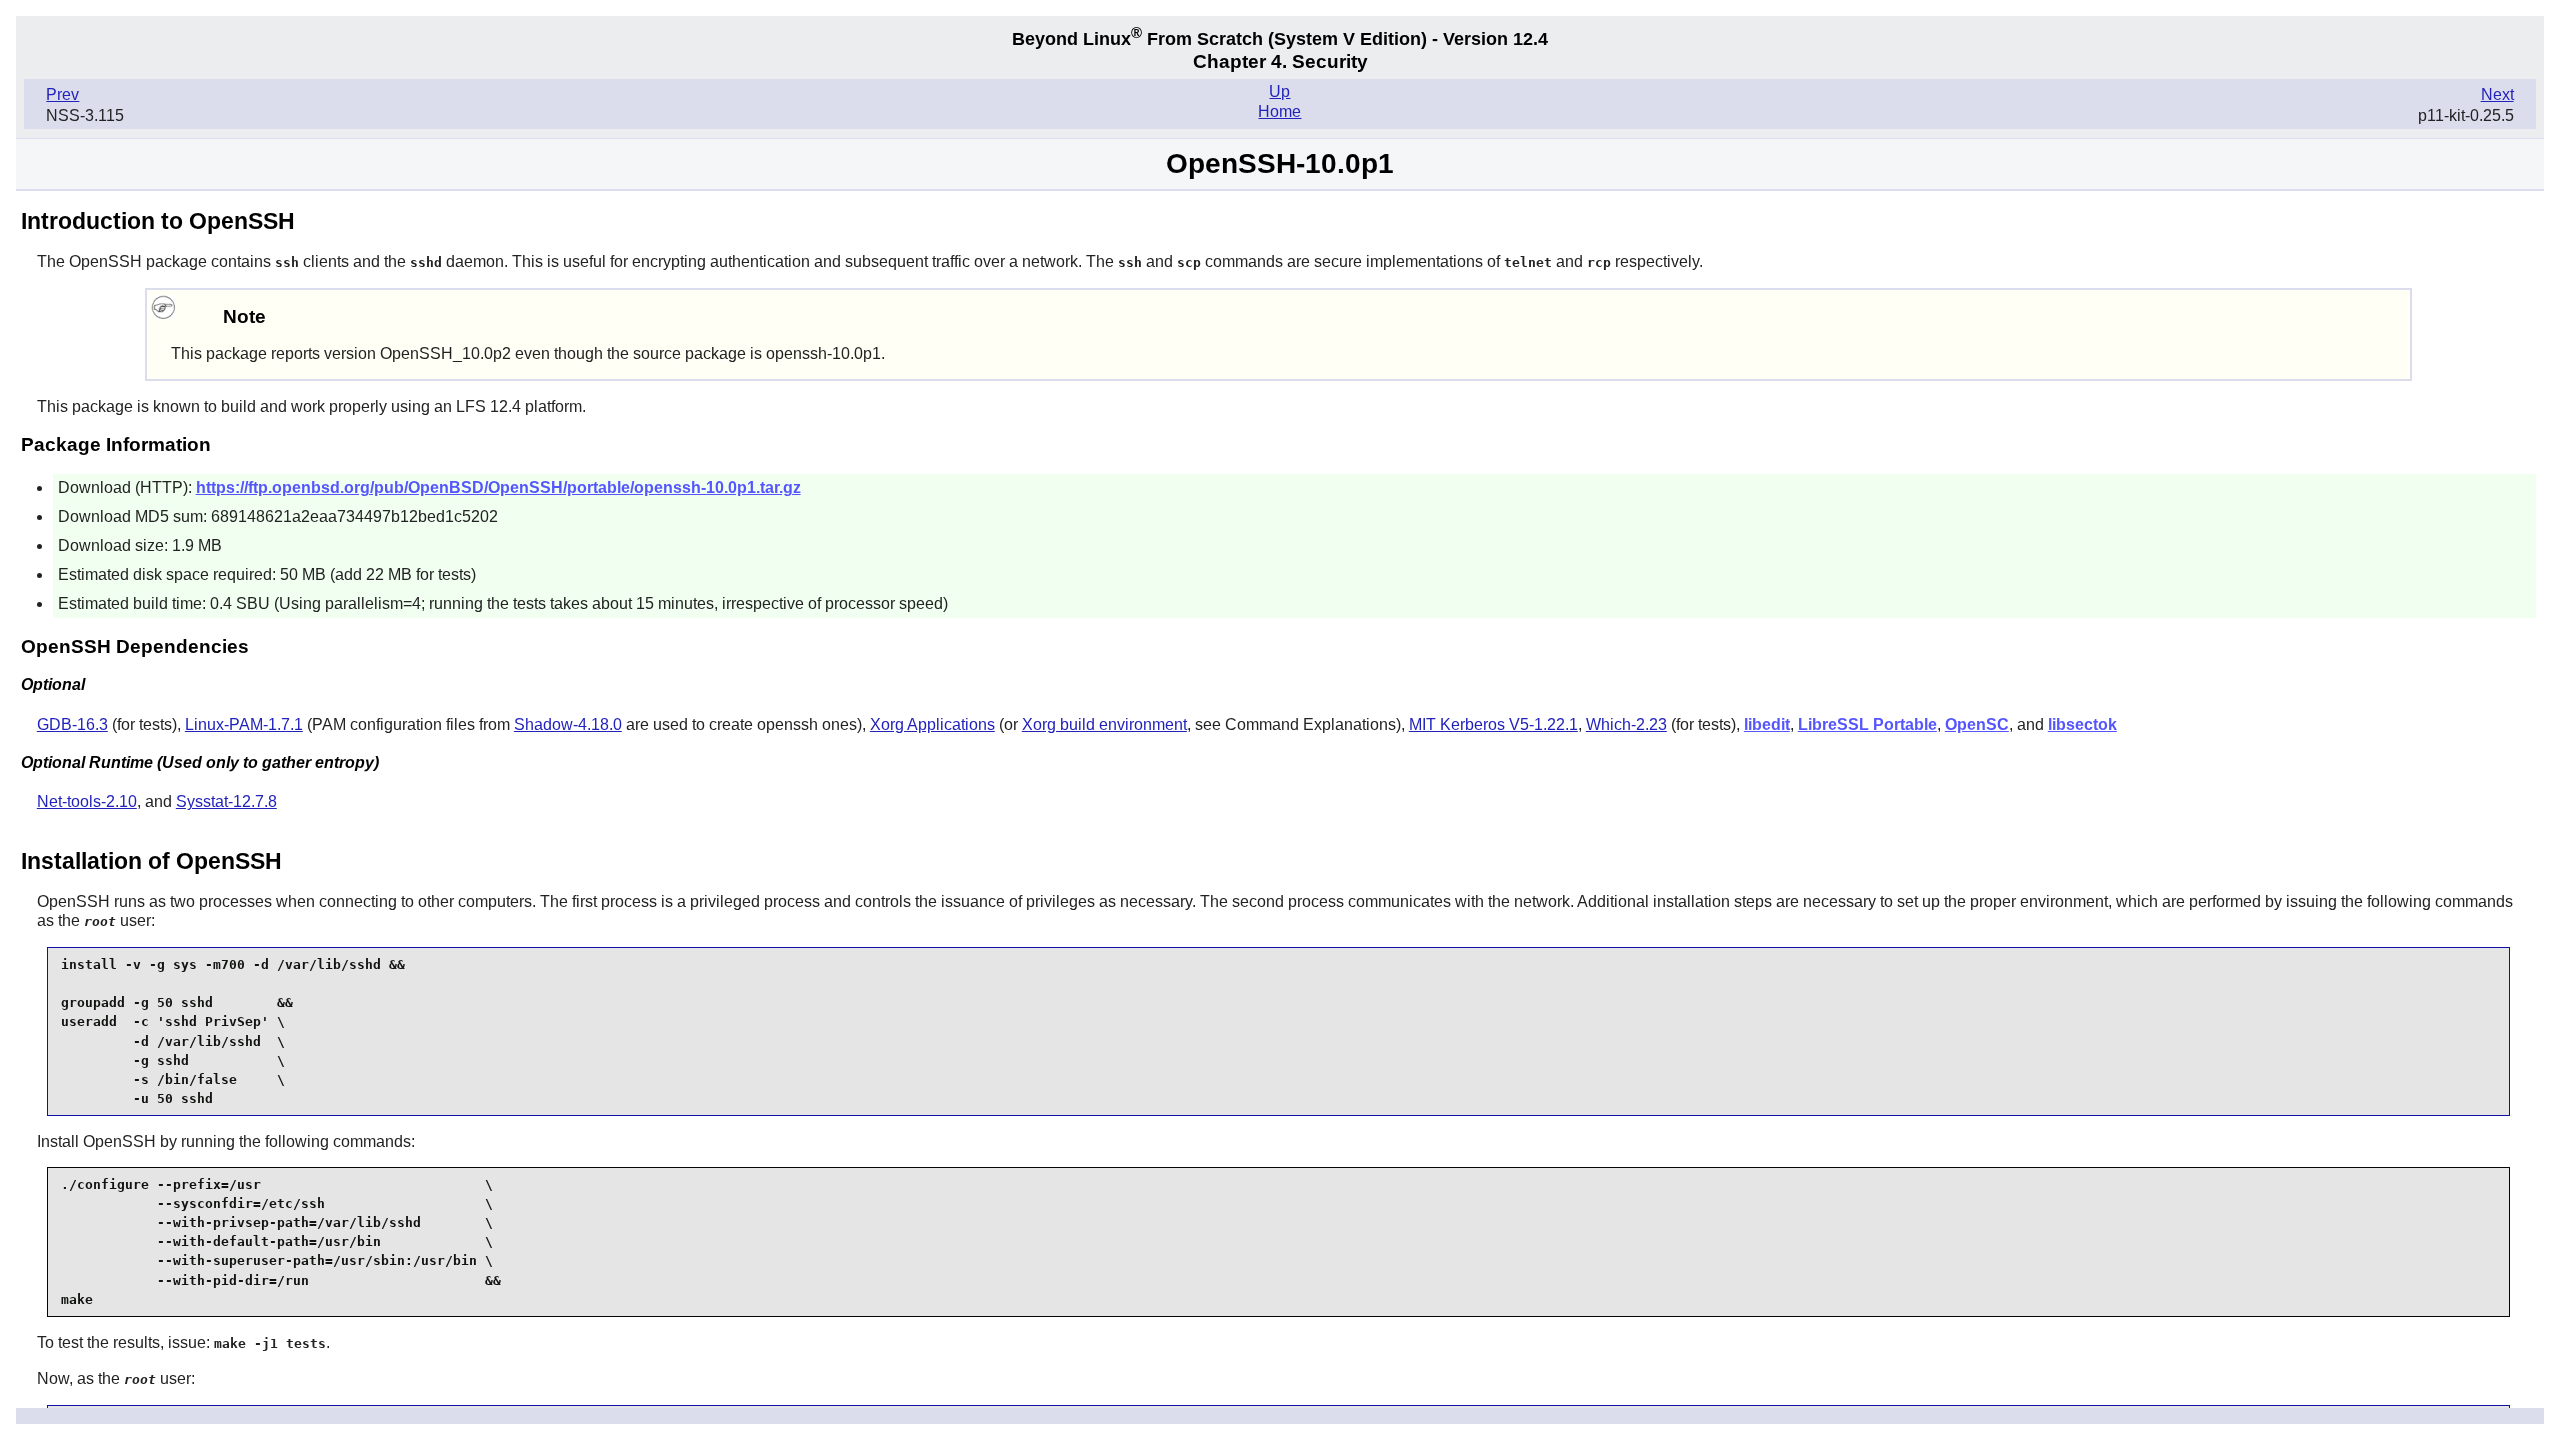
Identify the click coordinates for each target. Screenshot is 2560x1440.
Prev (62, 94)
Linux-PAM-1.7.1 (244, 724)
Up (1279, 91)
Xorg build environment (1104, 724)
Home (1279, 111)
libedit (1767, 724)
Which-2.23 (1626, 724)
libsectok (2082, 724)
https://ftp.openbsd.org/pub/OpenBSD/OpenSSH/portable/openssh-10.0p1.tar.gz (498, 487)
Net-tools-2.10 (87, 801)
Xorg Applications (932, 724)
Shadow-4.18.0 (568, 724)
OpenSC (1977, 724)
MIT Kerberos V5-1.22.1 (1493, 724)
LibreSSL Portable (1867, 724)
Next (2497, 94)
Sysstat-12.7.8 (226, 801)
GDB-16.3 (72, 724)
